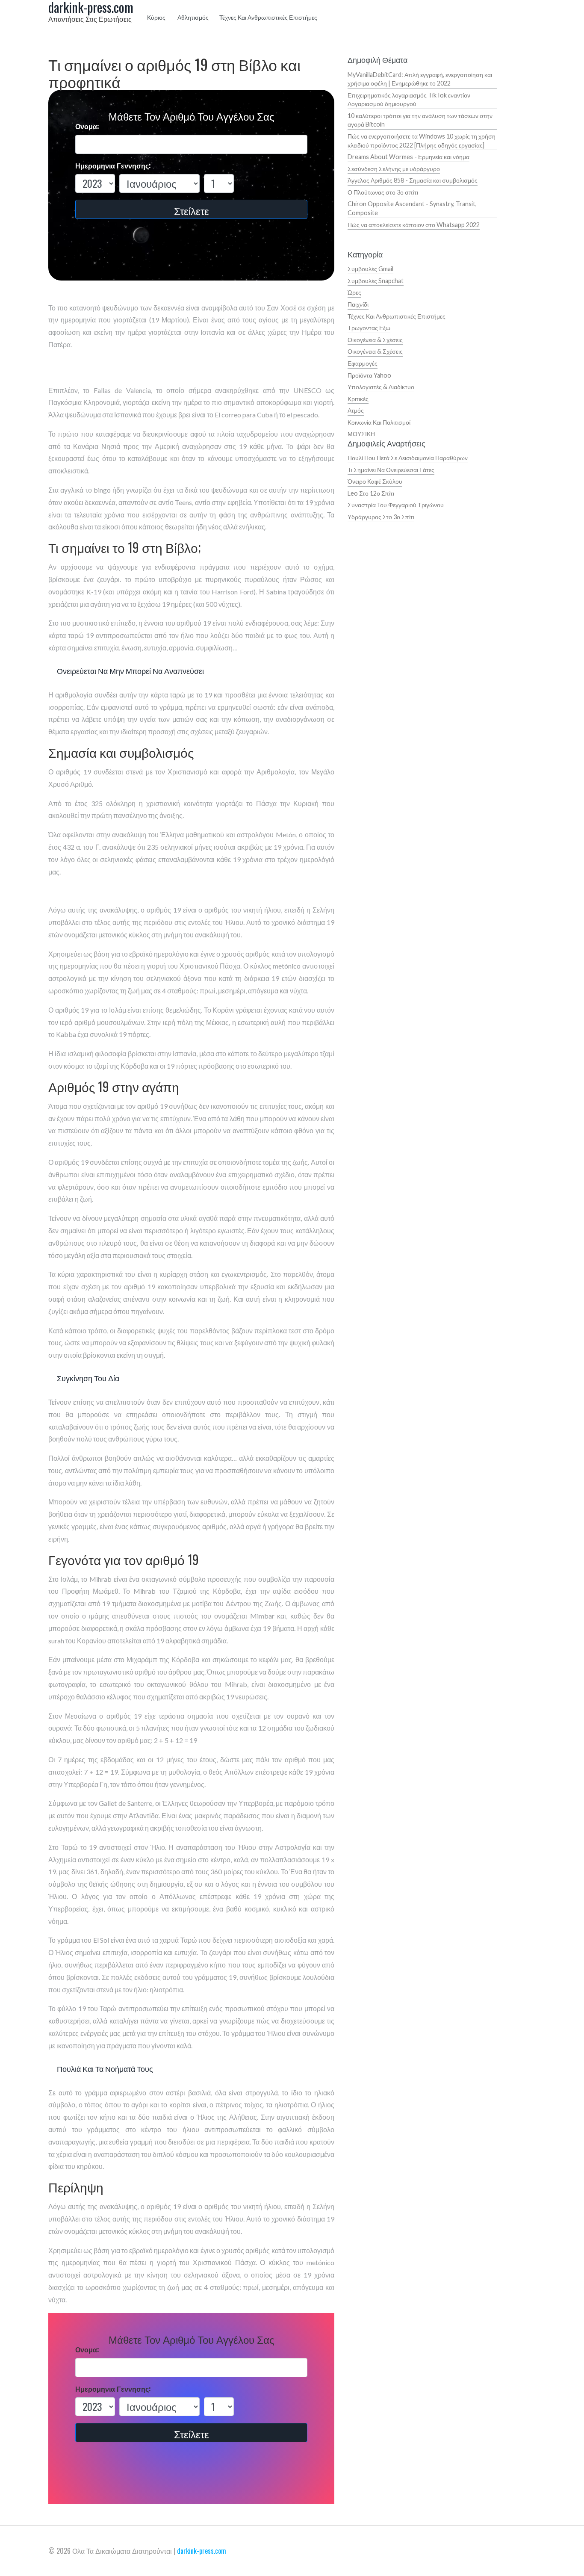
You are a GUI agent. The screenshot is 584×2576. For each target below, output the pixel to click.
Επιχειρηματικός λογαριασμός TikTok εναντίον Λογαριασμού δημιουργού (409, 100)
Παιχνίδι (358, 304)
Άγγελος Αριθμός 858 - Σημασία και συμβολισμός (413, 180)
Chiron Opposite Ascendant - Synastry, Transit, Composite (412, 208)
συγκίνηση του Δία (88, 1378)
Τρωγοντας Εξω (369, 328)
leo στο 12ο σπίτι (371, 493)
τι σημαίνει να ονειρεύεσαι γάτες (391, 470)
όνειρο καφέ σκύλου (375, 481)
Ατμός (356, 410)
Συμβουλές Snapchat (376, 281)
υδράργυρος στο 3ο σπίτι (381, 517)
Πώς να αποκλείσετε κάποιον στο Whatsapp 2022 (414, 225)
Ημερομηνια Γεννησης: (113, 166)
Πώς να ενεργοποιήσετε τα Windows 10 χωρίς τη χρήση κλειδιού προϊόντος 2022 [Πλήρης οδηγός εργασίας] (422, 141)
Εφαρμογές (363, 363)
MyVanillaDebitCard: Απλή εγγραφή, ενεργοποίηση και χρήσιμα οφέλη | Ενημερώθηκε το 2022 (420, 79)
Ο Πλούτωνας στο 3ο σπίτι (383, 192)
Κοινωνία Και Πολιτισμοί (379, 422)
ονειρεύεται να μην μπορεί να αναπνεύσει (130, 671)
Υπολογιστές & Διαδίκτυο (381, 387)
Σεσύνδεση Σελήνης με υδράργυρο (394, 169)
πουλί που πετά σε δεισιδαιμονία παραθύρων (408, 458)
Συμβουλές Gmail (370, 269)
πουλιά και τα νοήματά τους (105, 2068)
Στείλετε (192, 210)
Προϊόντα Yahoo (369, 375)
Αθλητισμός (193, 17)
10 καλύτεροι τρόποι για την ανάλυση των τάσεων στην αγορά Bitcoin (420, 120)
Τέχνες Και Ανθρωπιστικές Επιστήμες (268, 17)
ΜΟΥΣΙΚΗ (361, 434)
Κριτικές (358, 399)
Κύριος (156, 17)
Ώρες (354, 292)
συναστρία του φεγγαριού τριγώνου (396, 505)
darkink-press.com (202, 2551)
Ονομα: (87, 126)
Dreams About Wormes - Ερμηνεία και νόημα (409, 157)
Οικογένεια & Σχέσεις (375, 340)
